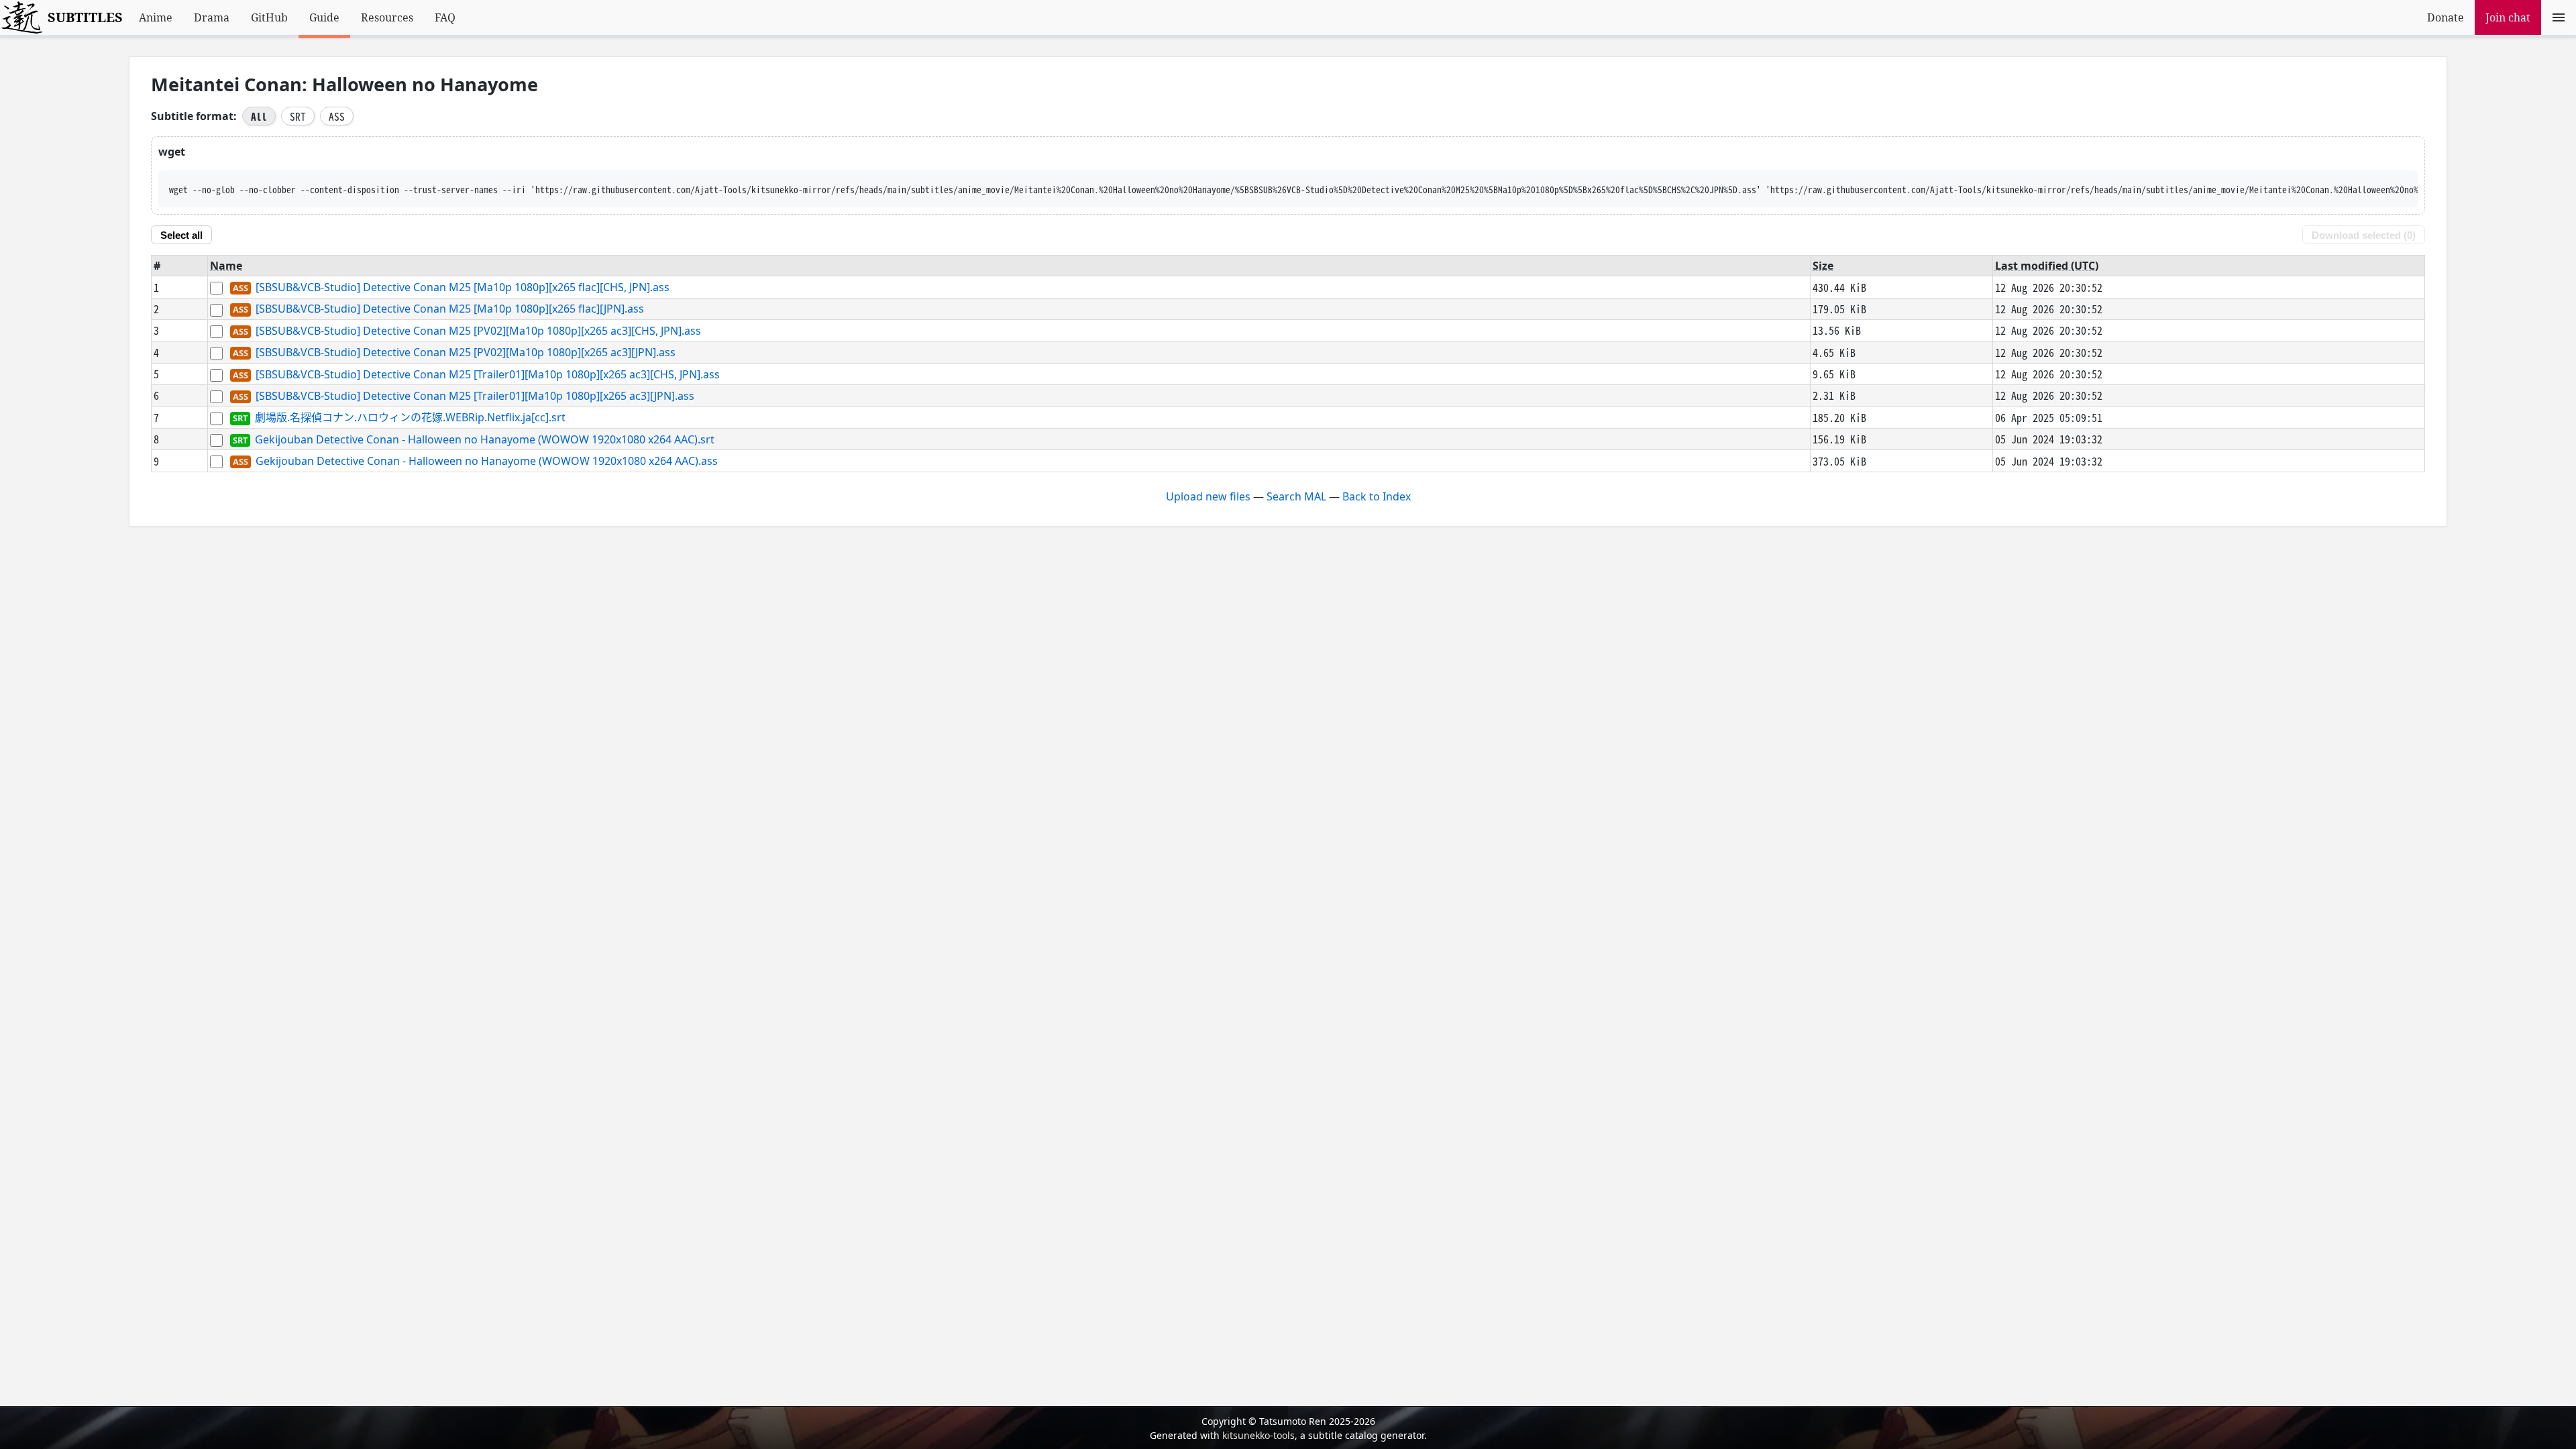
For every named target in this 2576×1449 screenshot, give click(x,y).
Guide (324, 17)
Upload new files (1208, 496)
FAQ (445, 17)
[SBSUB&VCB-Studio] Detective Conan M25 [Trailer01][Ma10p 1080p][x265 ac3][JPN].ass (475, 396)
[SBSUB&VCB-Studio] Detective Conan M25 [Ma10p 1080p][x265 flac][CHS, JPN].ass (463, 287)
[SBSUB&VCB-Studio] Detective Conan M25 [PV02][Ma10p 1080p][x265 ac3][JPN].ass (466, 353)
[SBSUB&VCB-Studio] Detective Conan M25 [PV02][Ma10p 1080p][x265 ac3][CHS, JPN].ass (478, 331)
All (259, 116)
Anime (156, 17)
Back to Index (1377, 496)
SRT (298, 116)
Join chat (2508, 17)
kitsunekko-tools (1258, 1435)
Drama (212, 17)
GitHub (269, 17)
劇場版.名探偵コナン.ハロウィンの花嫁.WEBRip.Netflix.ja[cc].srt (410, 418)
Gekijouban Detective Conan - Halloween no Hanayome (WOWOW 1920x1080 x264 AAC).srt (485, 439)
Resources (387, 17)
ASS (337, 116)
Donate (2446, 17)
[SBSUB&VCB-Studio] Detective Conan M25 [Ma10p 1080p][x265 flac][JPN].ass (450, 309)
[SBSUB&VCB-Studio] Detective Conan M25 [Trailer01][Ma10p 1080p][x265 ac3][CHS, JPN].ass (488, 374)
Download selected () (2364, 235)
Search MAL (1296, 496)
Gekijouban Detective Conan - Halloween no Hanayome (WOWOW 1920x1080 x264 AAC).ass (487, 461)
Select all (181, 235)
